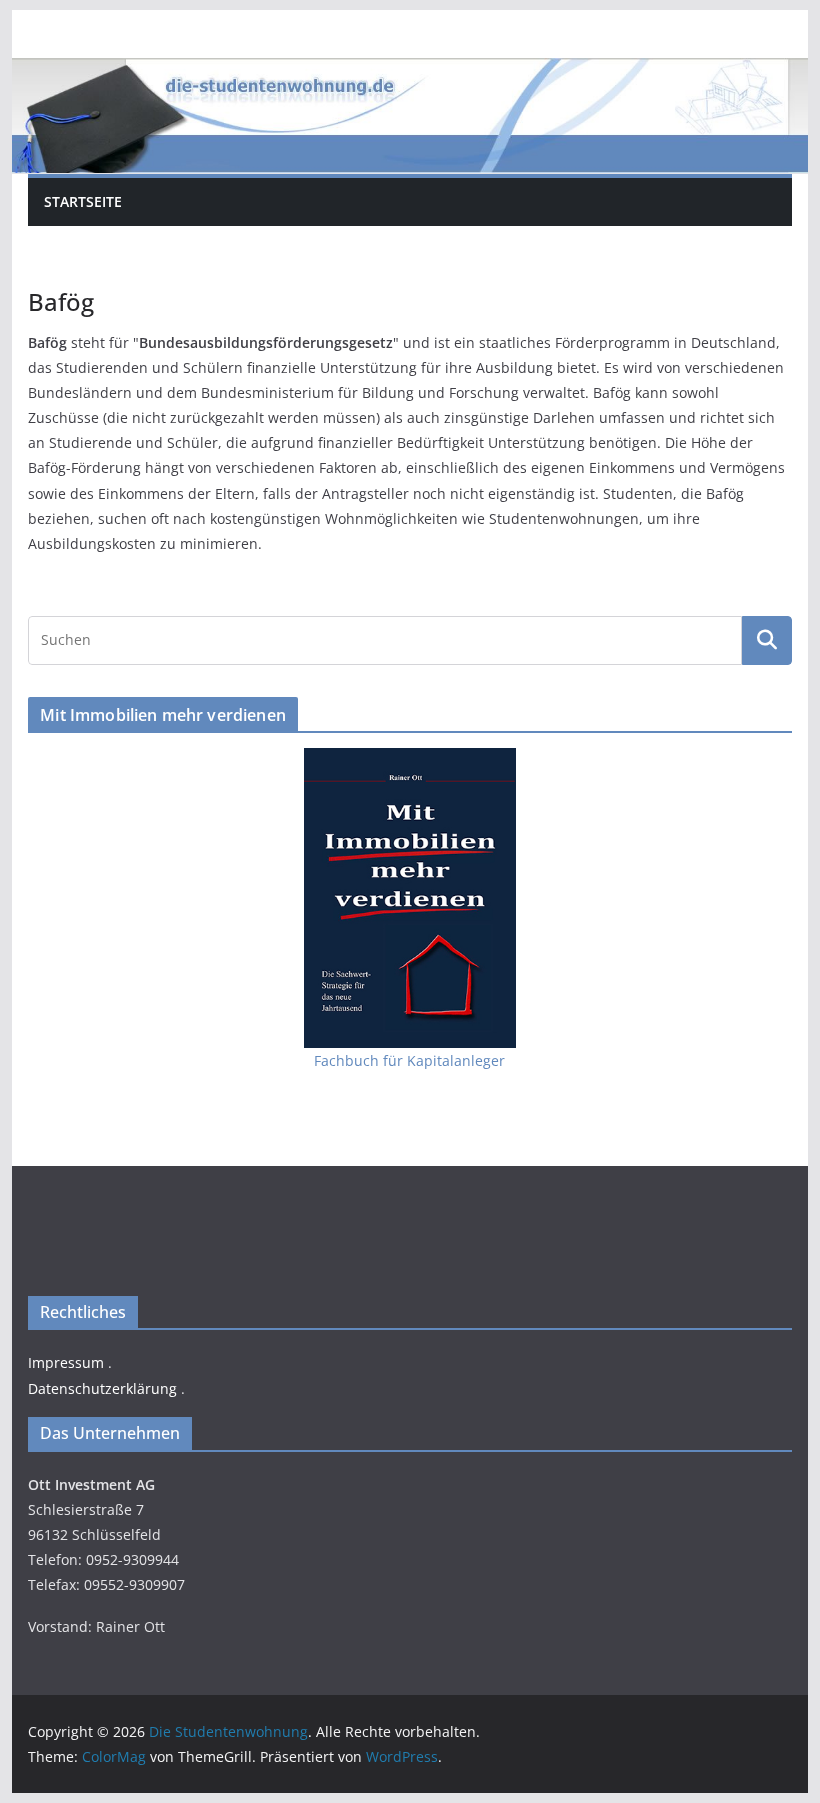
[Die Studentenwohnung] (409, 72)
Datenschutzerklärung (102, 1388)
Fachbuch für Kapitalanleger (409, 1060)
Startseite (83, 201)
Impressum (66, 1362)
